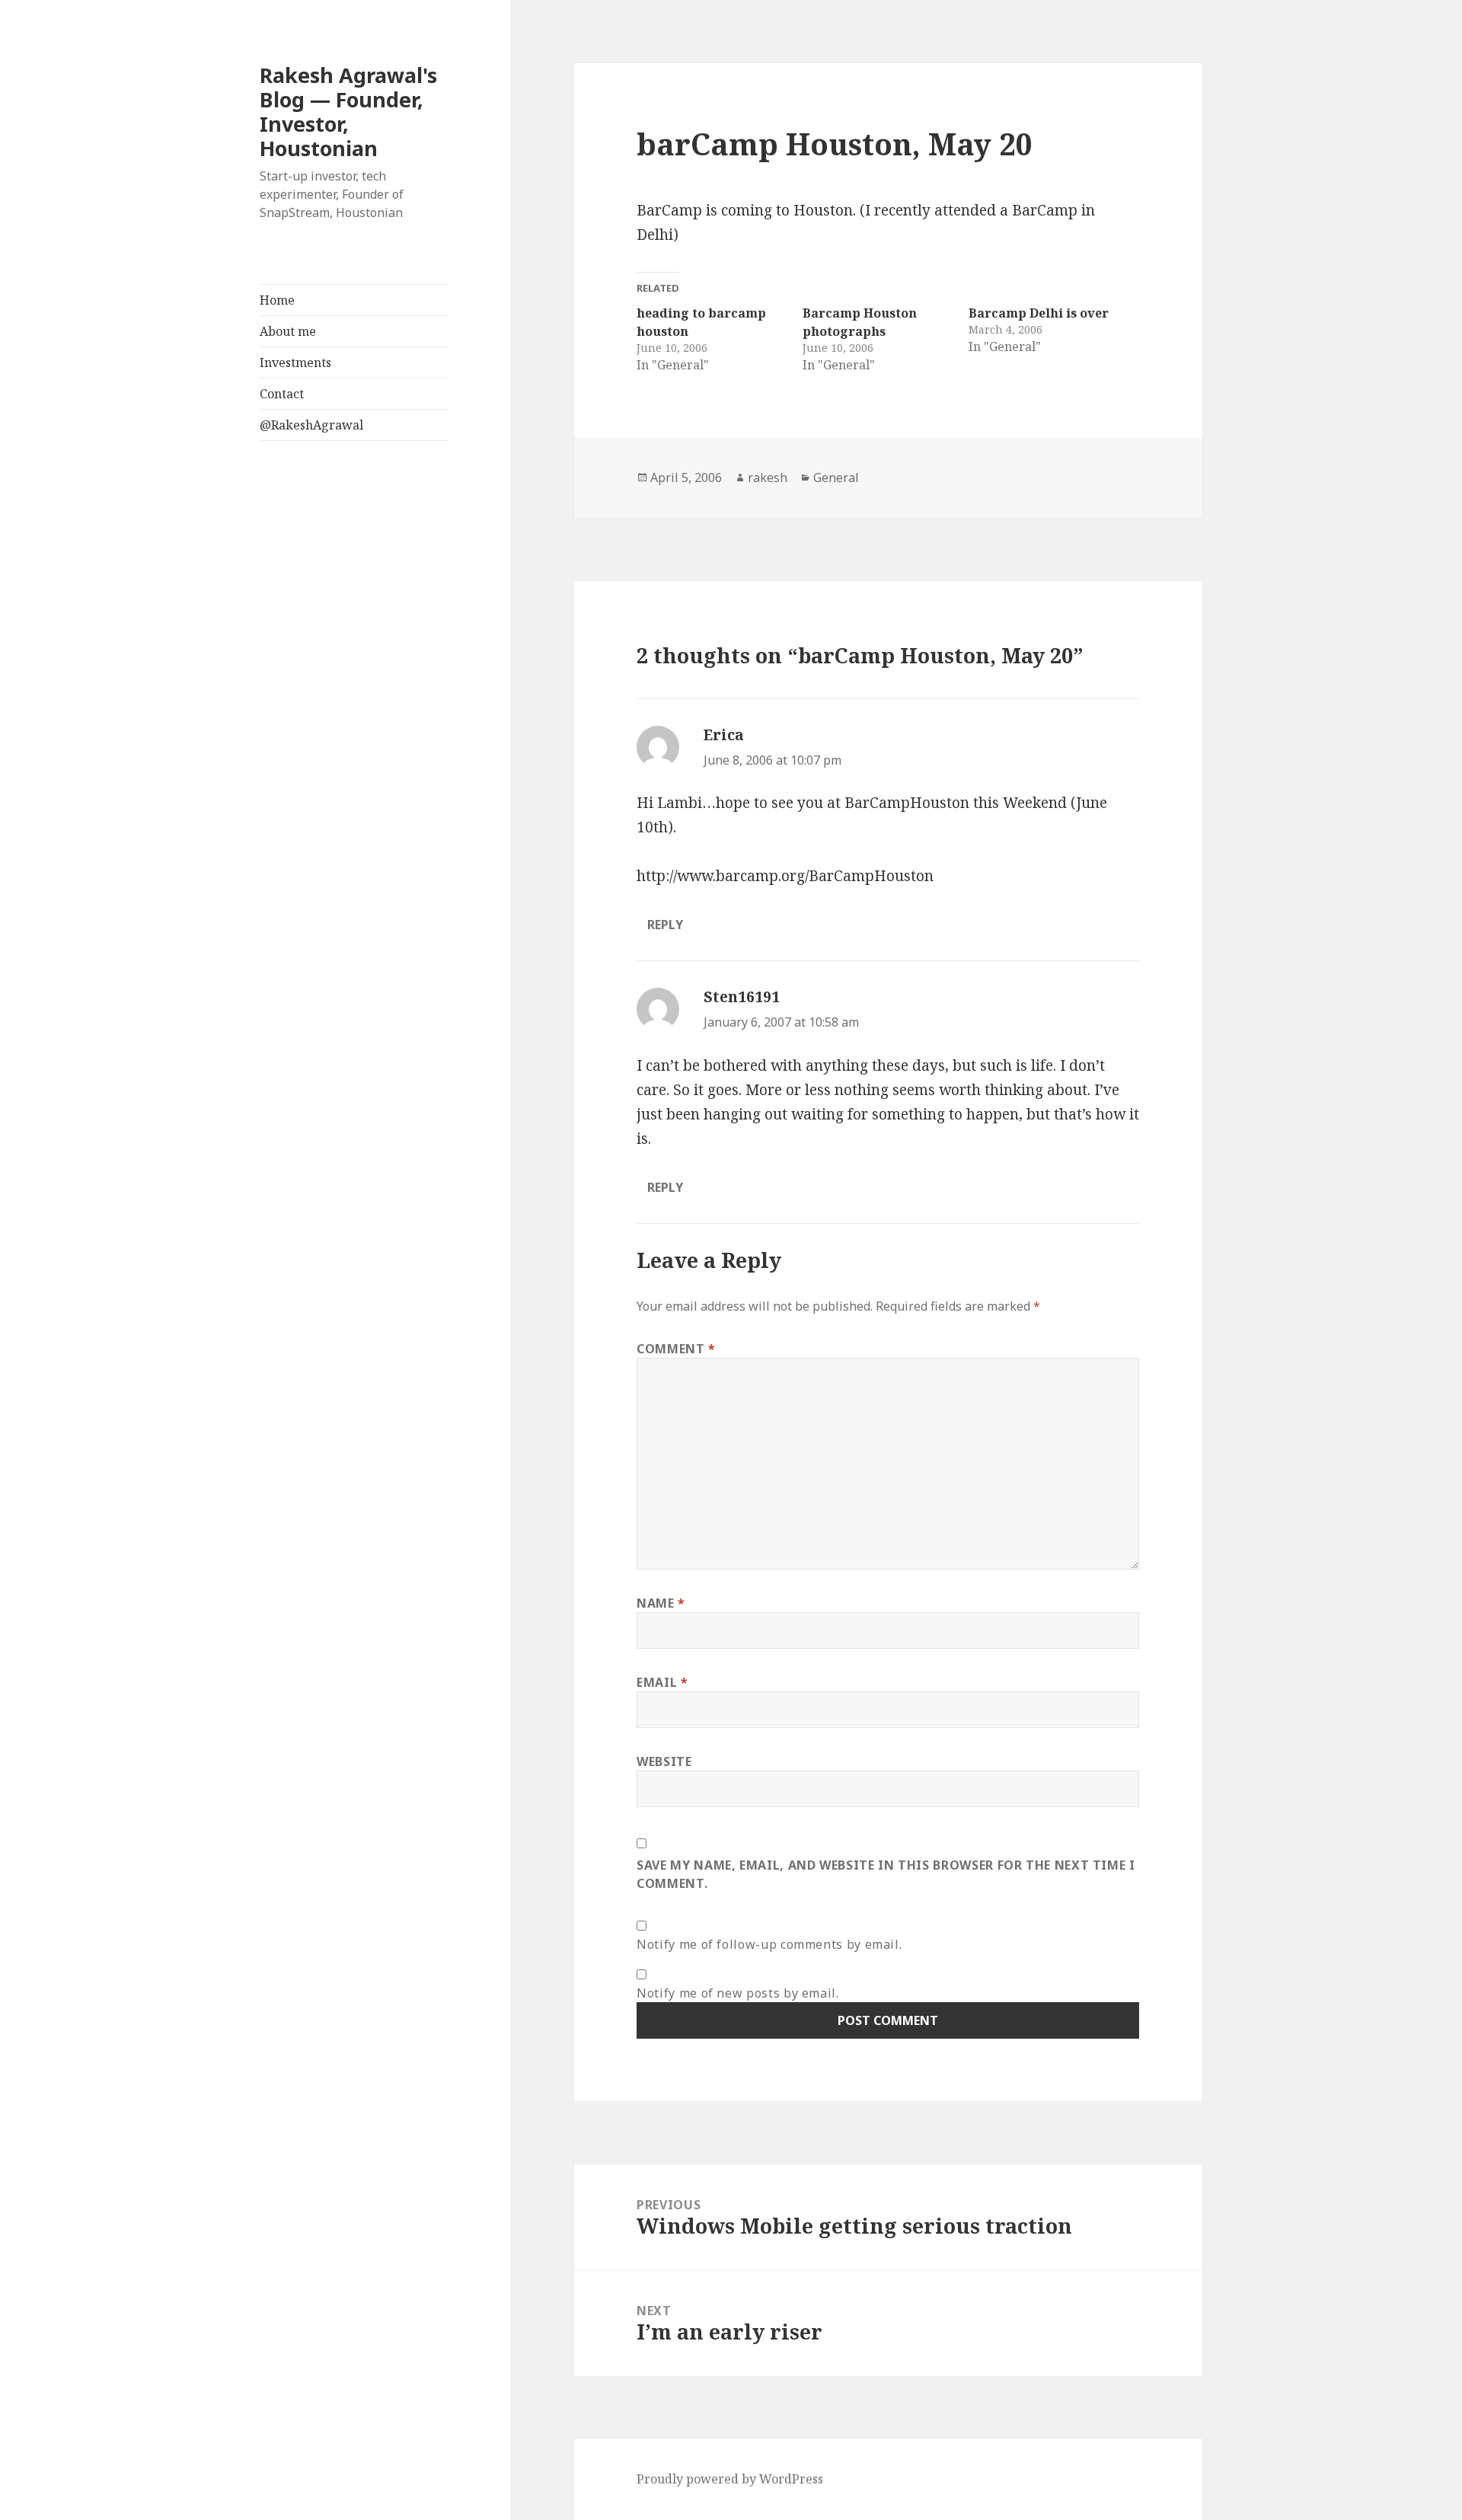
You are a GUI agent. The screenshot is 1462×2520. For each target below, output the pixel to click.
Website (664, 1761)
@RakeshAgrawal (311, 425)
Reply (665, 925)
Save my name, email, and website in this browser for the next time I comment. (886, 1874)
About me (288, 331)
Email (662, 1682)
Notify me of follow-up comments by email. (769, 1944)
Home (277, 300)
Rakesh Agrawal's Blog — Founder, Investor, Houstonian (348, 112)
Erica (724, 735)
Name (661, 1603)
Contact (282, 394)
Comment (676, 1349)
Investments (295, 363)
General (836, 477)
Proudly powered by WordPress (730, 2479)
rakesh (768, 477)
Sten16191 (742, 997)
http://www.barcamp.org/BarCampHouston (785, 876)
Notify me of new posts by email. (737, 1993)
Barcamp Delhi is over (1039, 313)
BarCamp (669, 210)
